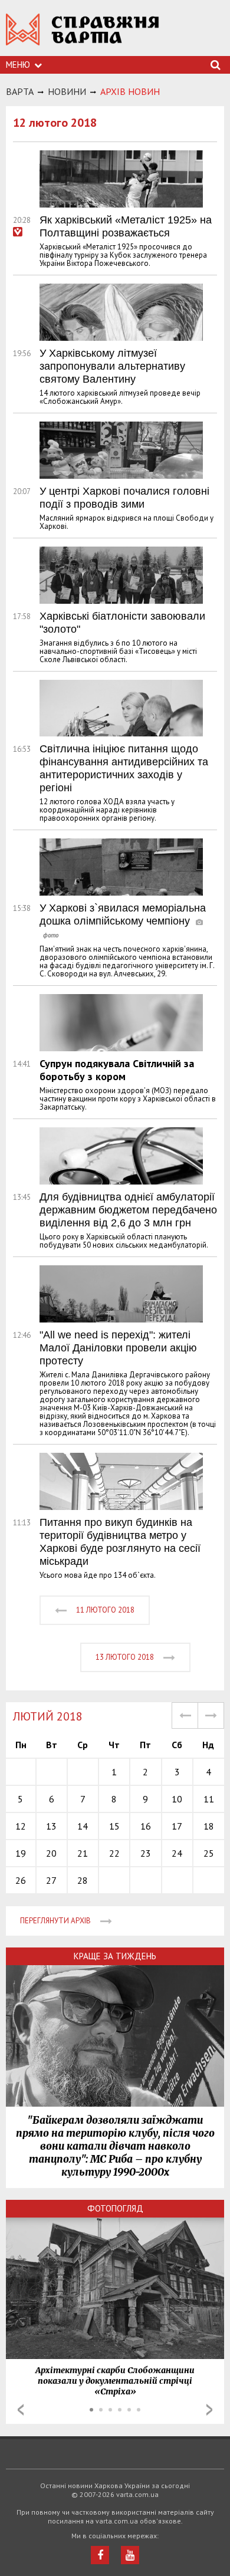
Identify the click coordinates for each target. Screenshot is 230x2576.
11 (209, 1799)
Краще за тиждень (115, 1956)
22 (114, 1853)
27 (51, 1880)
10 (177, 1799)
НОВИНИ (67, 91)
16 (146, 1826)
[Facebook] (100, 2555)
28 (83, 1880)
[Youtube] (130, 2555)
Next (209, 2410)
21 (83, 1853)
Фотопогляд (115, 2208)
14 (83, 1826)
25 (209, 1853)
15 (114, 1826)
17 (177, 1826)
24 (177, 1853)
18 (209, 1826)
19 (21, 1853)
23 (146, 1853)
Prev (21, 2410)
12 (21, 1826)
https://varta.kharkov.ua (83, 36)
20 (51, 1853)
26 (21, 1880)
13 (51, 1826)
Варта (20, 91)
